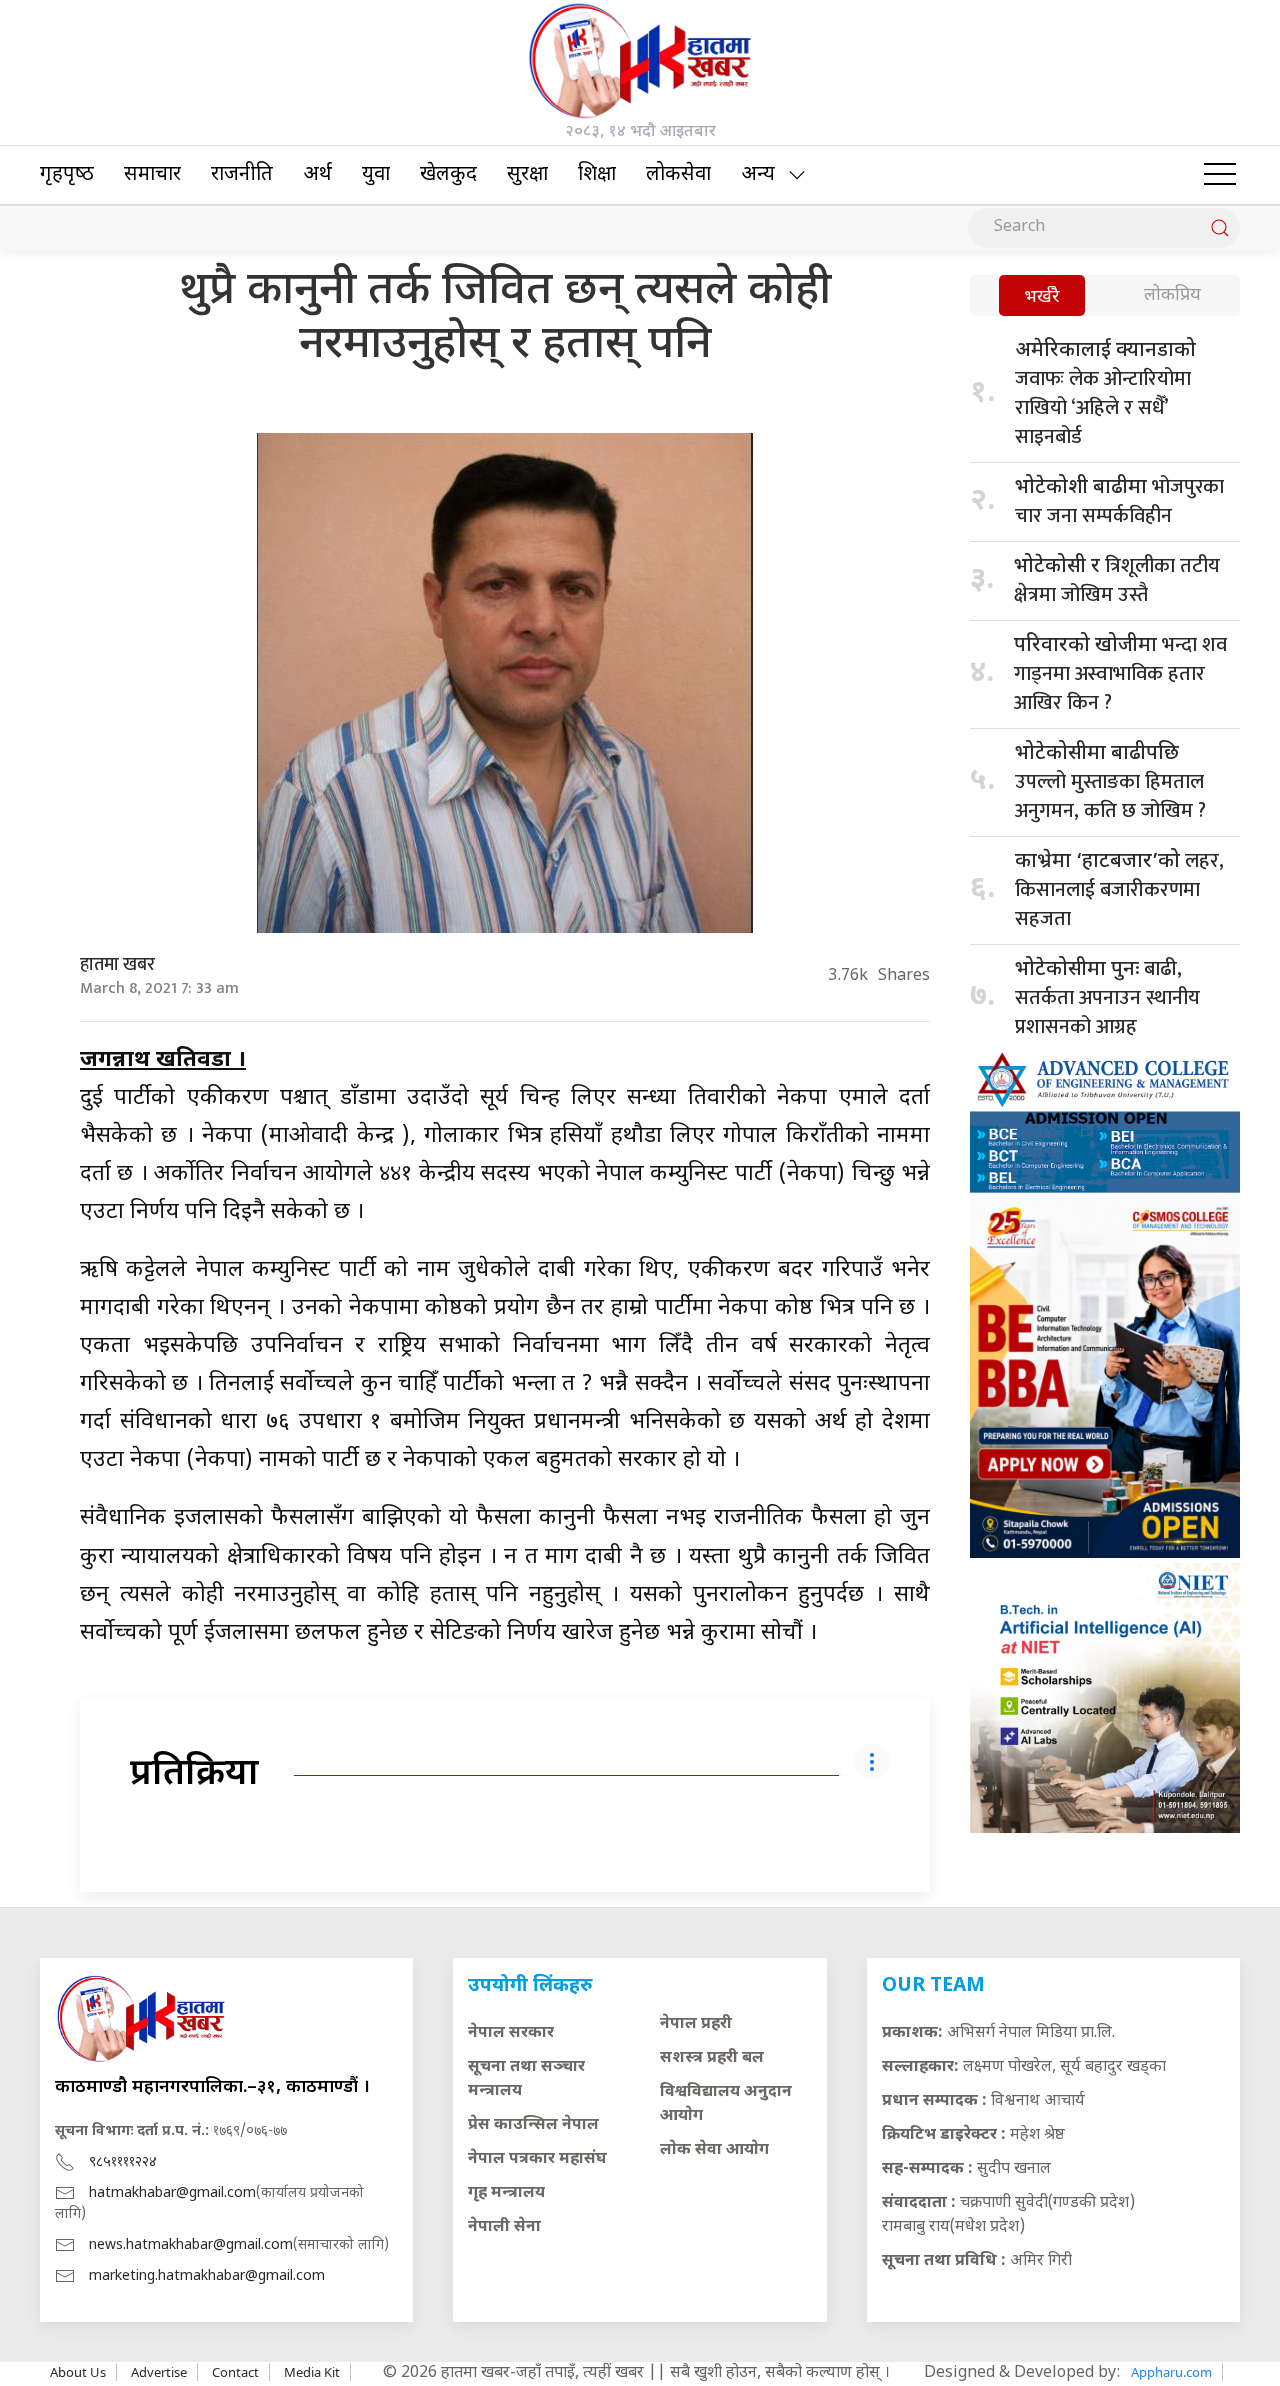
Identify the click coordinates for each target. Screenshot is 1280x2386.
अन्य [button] (758, 175)
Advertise (159, 2372)
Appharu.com (1171, 2372)
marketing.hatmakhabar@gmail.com (207, 2276)
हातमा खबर (117, 965)
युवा (376, 175)
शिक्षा (597, 175)
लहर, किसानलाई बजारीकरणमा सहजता (1119, 890)
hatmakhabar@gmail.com (172, 2193)
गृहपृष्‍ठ (67, 175)
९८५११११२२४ (123, 2162)
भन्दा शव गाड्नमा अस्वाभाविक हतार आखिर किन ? (1120, 674)
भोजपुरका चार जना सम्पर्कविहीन (1119, 501)
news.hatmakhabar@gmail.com (191, 2245)
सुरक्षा (527, 175)
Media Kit (312, 2372)
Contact (235, 2372)
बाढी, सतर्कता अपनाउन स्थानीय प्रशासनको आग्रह (1107, 998)
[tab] (1042, 297)
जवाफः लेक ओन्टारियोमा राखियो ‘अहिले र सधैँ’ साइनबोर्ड (1105, 396)
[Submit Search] (1220, 228)
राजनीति (242, 175)
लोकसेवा (678, 175)
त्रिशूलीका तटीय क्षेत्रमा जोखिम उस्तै (1117, 580)
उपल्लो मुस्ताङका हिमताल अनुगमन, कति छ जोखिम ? (1110, 784)
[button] (1220, 175)
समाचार (152, 175)
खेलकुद (448, 175)
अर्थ (317, 175)
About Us (78, 2372)
